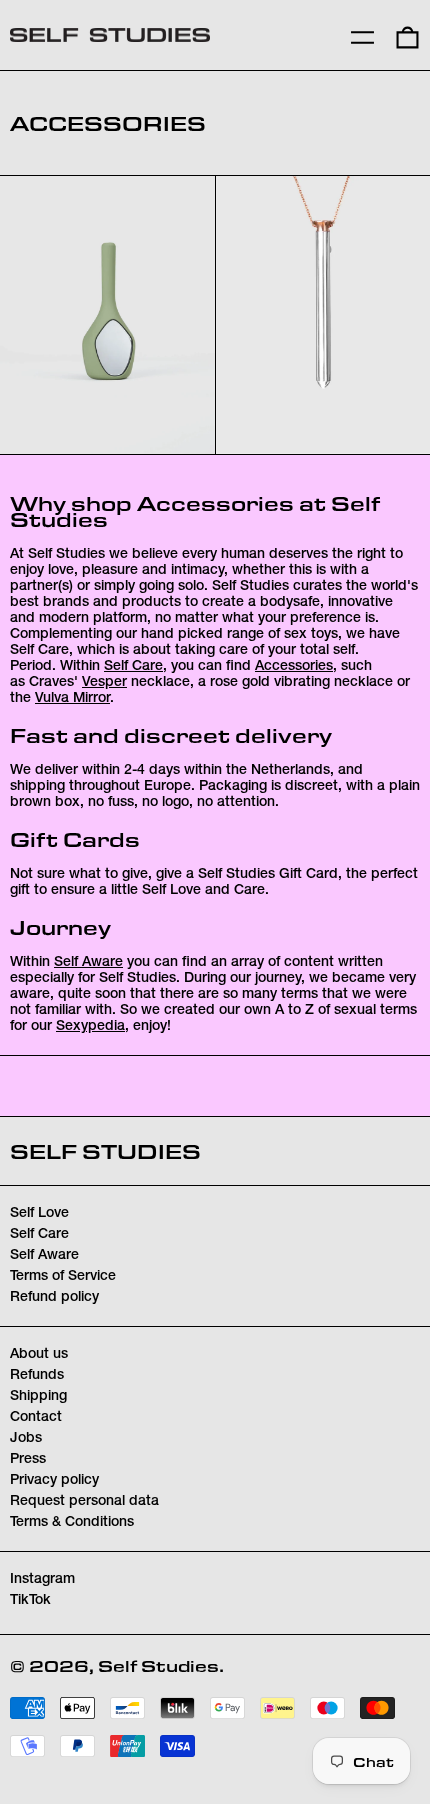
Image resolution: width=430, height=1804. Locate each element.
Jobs (26, 1439)
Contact (36, 1418)
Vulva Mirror (72, 699)
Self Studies (105, 1151)
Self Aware (88, 963)
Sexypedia (90, 1027)
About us (39, 1355)
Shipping (38, 1397)
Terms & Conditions (72, 1523)
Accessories (294, 667)
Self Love (39, 1214)
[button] (407, 35)
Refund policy (54, 1298)
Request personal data (84, 1502)
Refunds (37, 1376)
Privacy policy (54, 1481)
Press (28, 1460)
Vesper (104, 683)
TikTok (30, 1601)
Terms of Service (63, 1277)
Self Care (133, 667)
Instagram (42, 1580)
